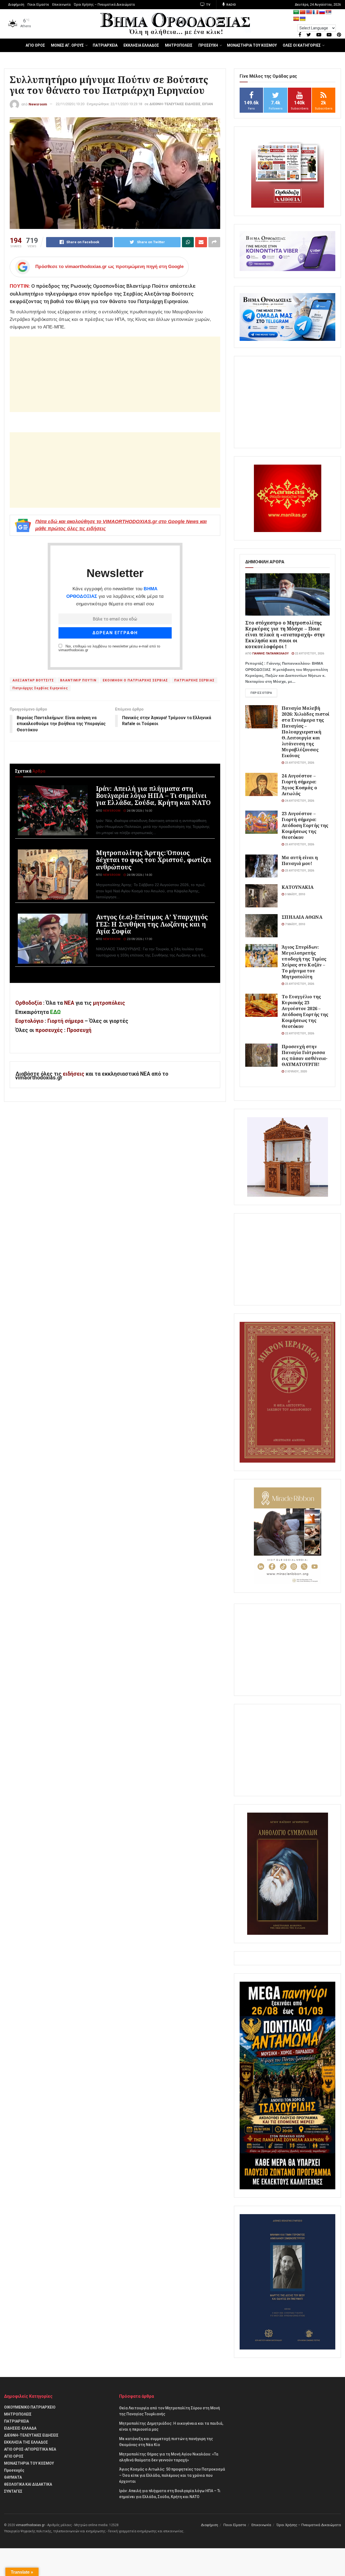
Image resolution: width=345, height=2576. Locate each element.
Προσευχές (14, 2470)
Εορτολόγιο (29, 1021)
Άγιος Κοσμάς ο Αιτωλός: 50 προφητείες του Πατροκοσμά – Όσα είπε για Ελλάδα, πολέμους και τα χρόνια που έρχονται (172, 2475)
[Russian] (322, 12)
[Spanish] (296, 19)
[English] (309, 12)
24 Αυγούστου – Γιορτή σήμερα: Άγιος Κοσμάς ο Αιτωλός (299, 785)
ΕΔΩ (55, 1012)
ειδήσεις (74, 1074)
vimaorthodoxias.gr (30, 2525)
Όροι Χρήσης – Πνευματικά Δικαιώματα (104, 5)
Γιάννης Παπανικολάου (270, 654)
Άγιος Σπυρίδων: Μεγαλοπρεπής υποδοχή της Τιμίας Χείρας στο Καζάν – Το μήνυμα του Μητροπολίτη (304, 962)
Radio (231, 5)
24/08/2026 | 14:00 (139, 875)
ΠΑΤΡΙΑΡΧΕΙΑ (105, 45)
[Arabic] (296, 12)
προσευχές (49, 1030)
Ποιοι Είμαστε (38, 5)
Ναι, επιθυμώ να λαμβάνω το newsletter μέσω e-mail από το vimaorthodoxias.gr (109, 648)
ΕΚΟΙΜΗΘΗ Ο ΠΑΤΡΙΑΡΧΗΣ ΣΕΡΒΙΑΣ (135, 680)
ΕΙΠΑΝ (208, 104)
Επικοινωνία (61, 5)
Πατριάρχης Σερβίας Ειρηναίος (40, 688)
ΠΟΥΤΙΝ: (20, 286)
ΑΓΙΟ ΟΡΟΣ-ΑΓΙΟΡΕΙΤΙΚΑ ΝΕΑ (30, 2449)
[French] (316, 12)
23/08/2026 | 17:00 (139, 939)
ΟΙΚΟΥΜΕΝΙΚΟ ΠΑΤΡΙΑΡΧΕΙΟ (30, 2407)
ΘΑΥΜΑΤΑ (13, 2477)
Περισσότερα (261, 693)
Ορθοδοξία (29, 1003)
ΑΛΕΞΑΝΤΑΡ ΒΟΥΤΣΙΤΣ (33, 680)
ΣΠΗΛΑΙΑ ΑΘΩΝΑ (302, 917)
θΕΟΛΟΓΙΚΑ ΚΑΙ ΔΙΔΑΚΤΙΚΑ (28, 2484)
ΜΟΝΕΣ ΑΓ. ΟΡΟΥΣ (67, 45)
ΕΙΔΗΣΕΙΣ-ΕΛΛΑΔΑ (20, 2428)
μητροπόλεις (109, 1003)
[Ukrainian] (303, 19)
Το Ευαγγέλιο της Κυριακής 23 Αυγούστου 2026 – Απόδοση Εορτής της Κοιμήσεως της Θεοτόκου (305, 1011)
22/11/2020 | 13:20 (70, 104)
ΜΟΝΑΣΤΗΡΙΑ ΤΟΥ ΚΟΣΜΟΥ (252, 45)
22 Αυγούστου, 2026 (309, 654)
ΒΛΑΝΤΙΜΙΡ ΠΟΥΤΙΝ (78, 680)
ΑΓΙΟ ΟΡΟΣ (35, 45)
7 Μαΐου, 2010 (294, 924)
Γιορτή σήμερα (65, 1021)
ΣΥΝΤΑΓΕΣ (13, 2491)
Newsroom (38, 104)
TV (208, 5)
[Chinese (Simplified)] (303, 12)
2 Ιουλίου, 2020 (295, 1071)
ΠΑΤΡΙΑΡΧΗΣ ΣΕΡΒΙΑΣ (194, 680)
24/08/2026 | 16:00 (139, 811)
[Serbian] (329, 12)
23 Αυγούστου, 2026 (299, 763)
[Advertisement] (115, 374)
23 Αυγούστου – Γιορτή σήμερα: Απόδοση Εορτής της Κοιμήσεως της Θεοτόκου (305, 825)
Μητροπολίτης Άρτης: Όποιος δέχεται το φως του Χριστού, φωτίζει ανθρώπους (154, 860)
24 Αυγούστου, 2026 (299, 801)
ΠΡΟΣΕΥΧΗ (208, 45)
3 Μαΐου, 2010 (294, 894)
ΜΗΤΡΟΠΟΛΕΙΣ (179, 45)
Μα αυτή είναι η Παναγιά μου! (300, 860)
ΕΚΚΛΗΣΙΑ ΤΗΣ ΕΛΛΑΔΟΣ (26, 2442)
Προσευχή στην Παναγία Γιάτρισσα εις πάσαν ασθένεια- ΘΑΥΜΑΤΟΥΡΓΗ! (305, 1055)
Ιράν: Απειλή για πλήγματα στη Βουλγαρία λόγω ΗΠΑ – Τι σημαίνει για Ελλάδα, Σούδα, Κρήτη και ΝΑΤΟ (153, 795)
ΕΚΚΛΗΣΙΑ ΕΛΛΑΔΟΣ (141, 45)
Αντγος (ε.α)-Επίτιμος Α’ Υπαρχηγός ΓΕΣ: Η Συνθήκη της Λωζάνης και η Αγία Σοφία (152, 924)
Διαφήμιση (16, 5)
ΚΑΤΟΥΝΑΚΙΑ (298, 887)
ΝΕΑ (69, 1003)
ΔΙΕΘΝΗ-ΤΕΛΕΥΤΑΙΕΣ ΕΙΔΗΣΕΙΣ (175, 104)
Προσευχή (79, 1030)
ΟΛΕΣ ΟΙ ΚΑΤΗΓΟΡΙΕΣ (302, 45)
